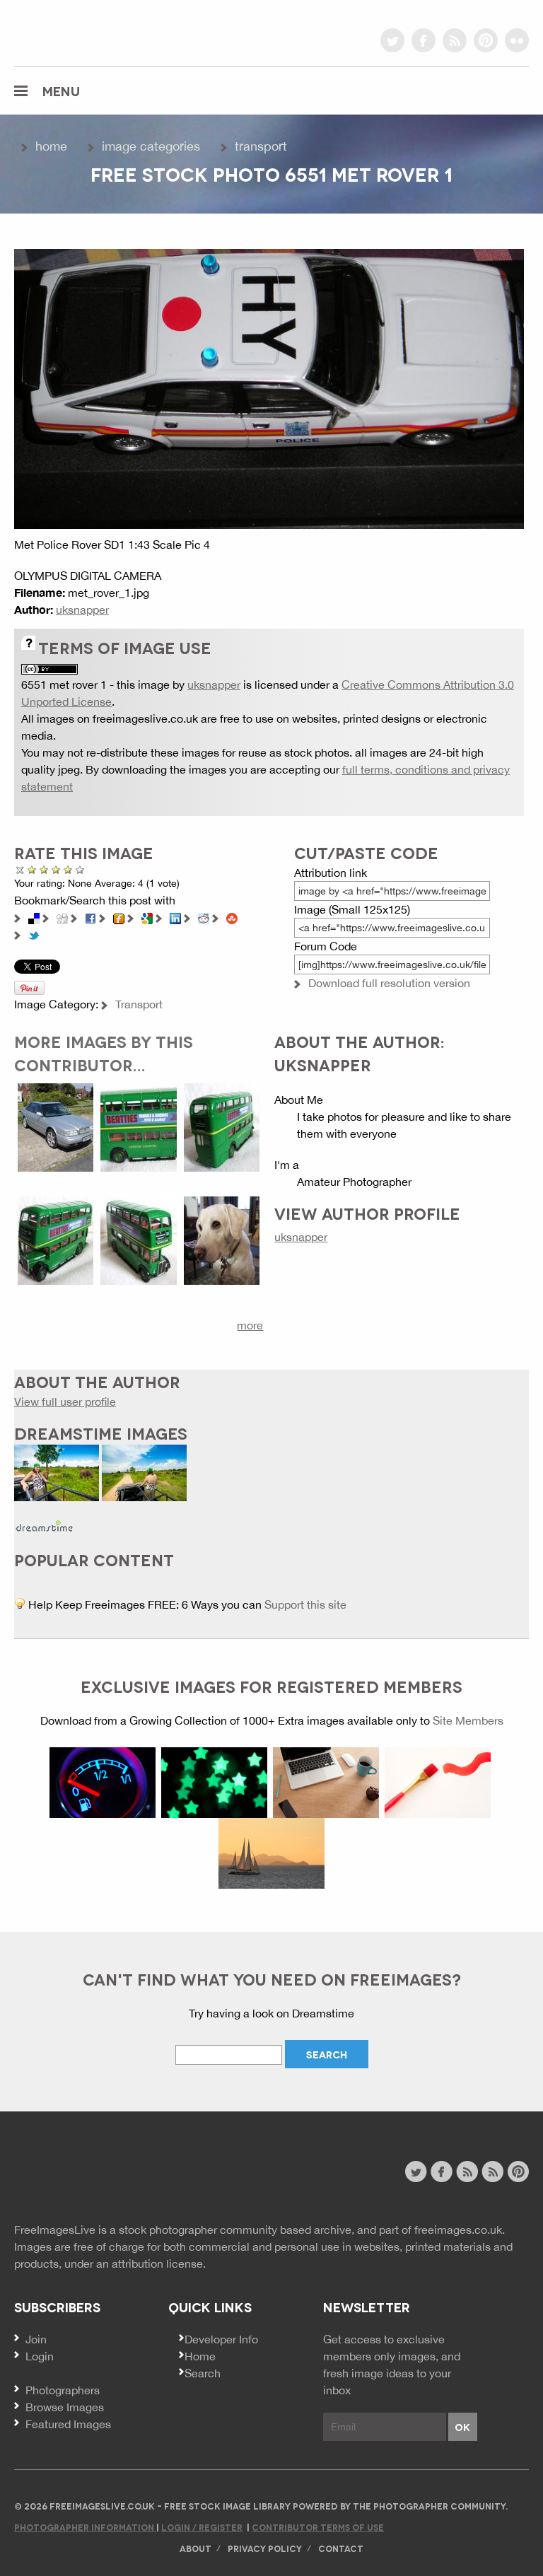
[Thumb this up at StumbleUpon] (232, 917)
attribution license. (159, 2263)
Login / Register (202, 2527)
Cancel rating (20, 869)
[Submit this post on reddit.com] (204, 917)
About (195, 2548)
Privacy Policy (265, 2548)
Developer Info (221, 2339)
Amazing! (80, 869)
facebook (424, 40)
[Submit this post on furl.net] (119, 917)
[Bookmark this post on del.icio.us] (34, 917)
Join (36, 2339)
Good (56, 869)
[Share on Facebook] (90, 917)
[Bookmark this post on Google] (147, 917)
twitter (392, 40)
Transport (261, 146)
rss (455, 40)
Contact (341, 2548)
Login (40, 2356)
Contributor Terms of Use (318, 2527)
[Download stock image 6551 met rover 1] (269, 387)
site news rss (467, 2172)
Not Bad (44, 869)
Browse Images (65, 2407)
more (250, 1325)
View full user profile (65, 1401)
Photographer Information (85, 2527)
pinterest (486, 40)
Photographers (63, 2390)
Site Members (468, 1720)
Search (203, 2373)
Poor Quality (32, 869)
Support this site (305, 1604)
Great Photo (68, 869)
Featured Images (68, 2424)
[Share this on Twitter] (34, 934)
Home (51, 146)
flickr (517, 40)
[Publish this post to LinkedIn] (175, 917)
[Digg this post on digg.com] (62, 917)
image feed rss (492, 2172)
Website (92, 2173)
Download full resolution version (389, 983)
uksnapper (82, 610)
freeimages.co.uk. (460, 2230)
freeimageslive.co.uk (93, 32)
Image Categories (151, 146)
